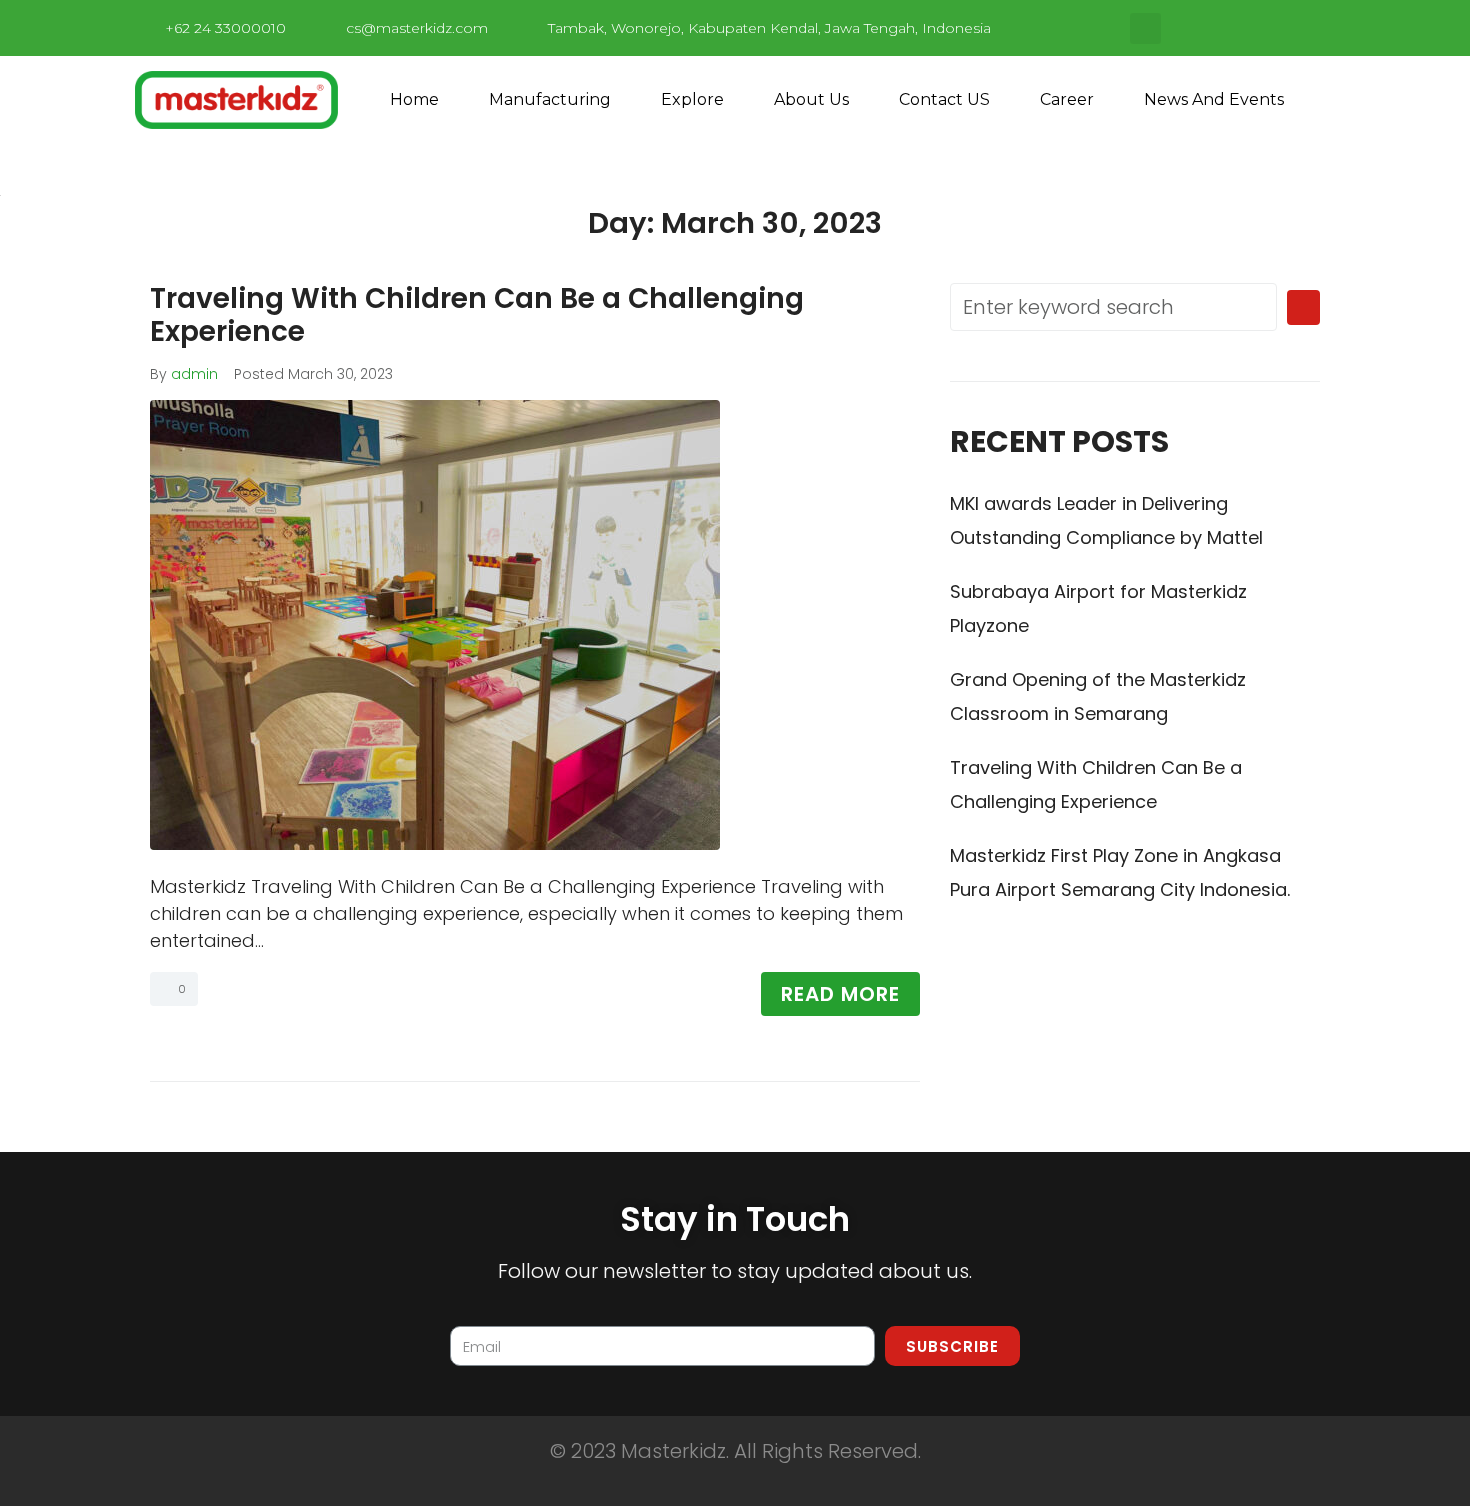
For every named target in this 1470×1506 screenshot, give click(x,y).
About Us (811, 99)
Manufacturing (550, 99)
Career (1067, 99)
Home (414, 99)
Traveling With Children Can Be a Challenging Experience (477, 315)
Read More (840, 994)
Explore (692, 99)
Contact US (944, 99)
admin (194, 374)
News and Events (1214, 99)
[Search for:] (1113, 307)
